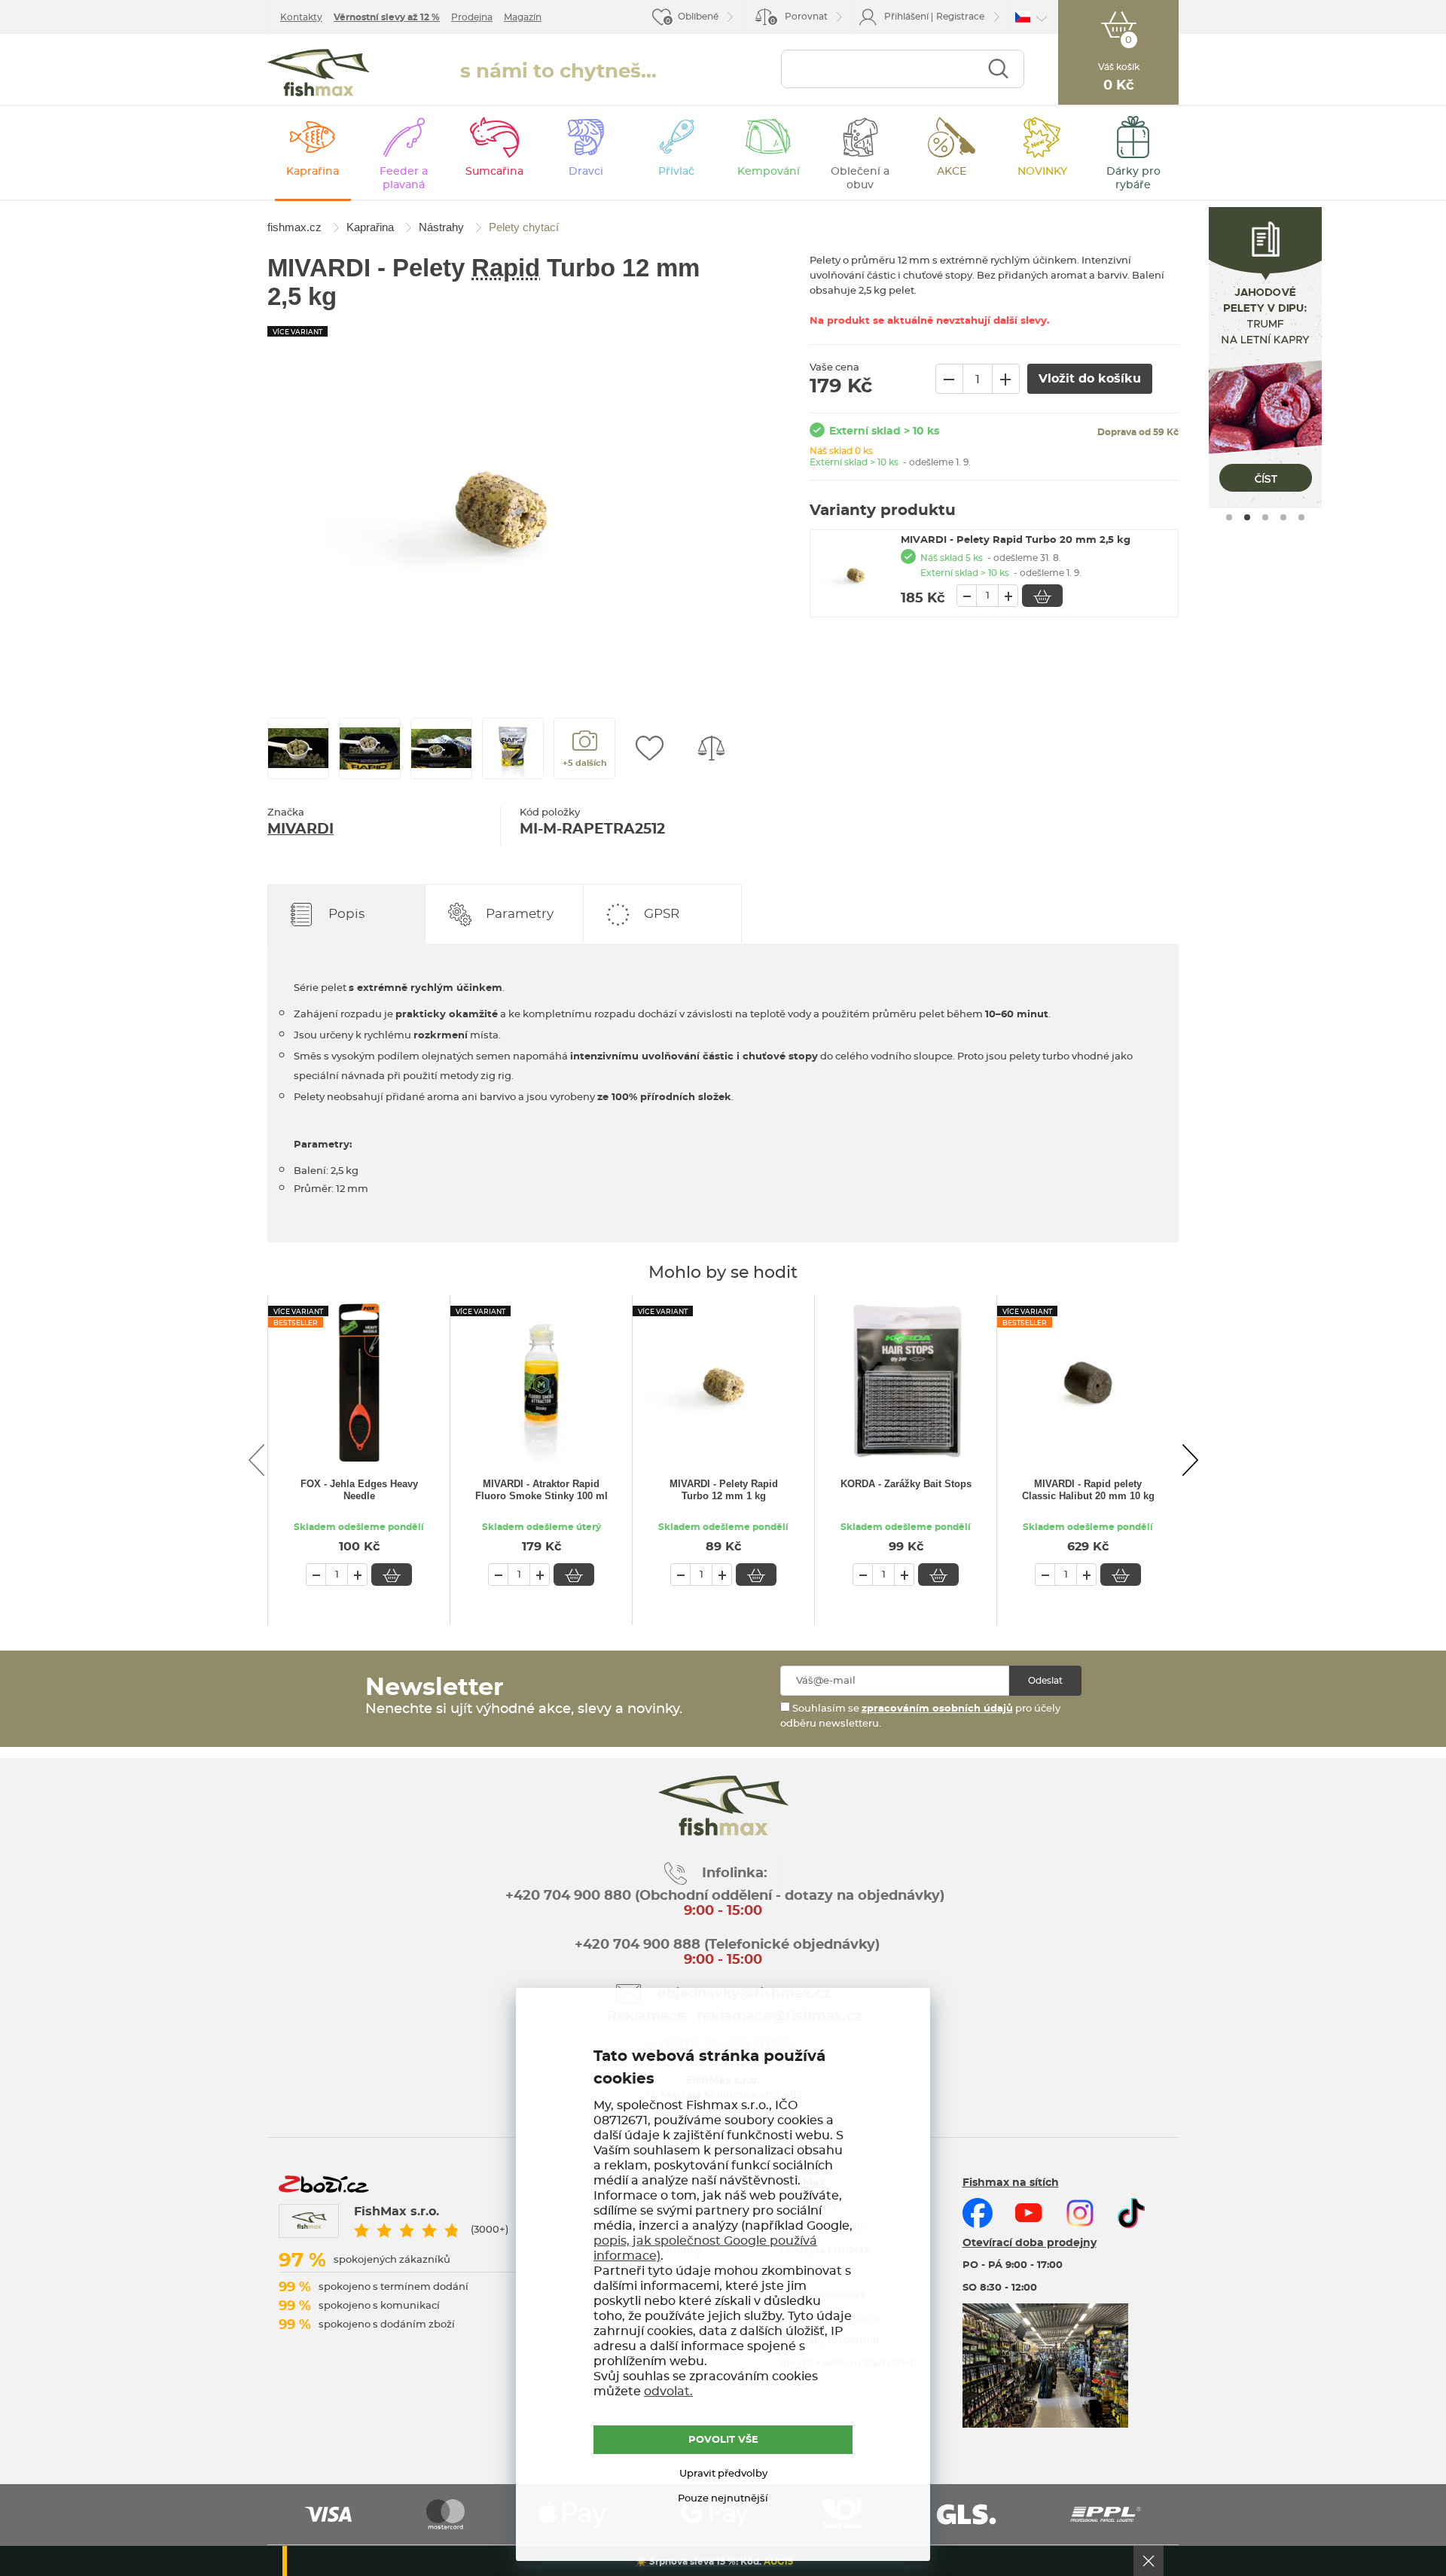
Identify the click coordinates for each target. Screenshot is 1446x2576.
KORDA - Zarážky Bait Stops (906, 1484)
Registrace (960, 17)
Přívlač (676, 172)
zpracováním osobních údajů (937, 1709)
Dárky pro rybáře (1133, 178)
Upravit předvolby (723, 2474)
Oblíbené (698, 17)
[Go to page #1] (1229, 517)
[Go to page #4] (1283, 517)
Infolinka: (735, 1873)
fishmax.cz (319, 73)
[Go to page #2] (1247, 517)
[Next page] (1190, 1460)
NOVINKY (1042, 172)
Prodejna (472, 17)
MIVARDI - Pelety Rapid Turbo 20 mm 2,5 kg (1016, 540)
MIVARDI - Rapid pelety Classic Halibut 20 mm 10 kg (1088, 1490)
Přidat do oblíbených (649, 748)
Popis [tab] (346, 914)
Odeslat (1045, 1681)
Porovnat (799, 18)
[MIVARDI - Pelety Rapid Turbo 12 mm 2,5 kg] (501, 503)
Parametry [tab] (520, 914)
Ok (1149, 2561)
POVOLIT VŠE (723, 2440)
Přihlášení (906, 17)
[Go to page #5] (1301, 517)
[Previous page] (256, 1460)
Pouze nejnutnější (723, 2499)
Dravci (586, 172)
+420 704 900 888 (636, 1945)
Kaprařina (313, 172)
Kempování (769, 172)
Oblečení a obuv (860, 178)
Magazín (523, 17)
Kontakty (301, 17)
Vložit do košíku (1042, 596)
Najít (998, 69)
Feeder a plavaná (404, 178)
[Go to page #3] (1265, 517)
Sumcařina (494, 172)
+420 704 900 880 (568, 1896)
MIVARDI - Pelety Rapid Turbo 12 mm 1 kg (724, 1490)
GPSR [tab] (662, 914)
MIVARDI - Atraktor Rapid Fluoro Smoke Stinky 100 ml (541, 1490)
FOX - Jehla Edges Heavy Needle (359, 1490)
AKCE (952, 172)
